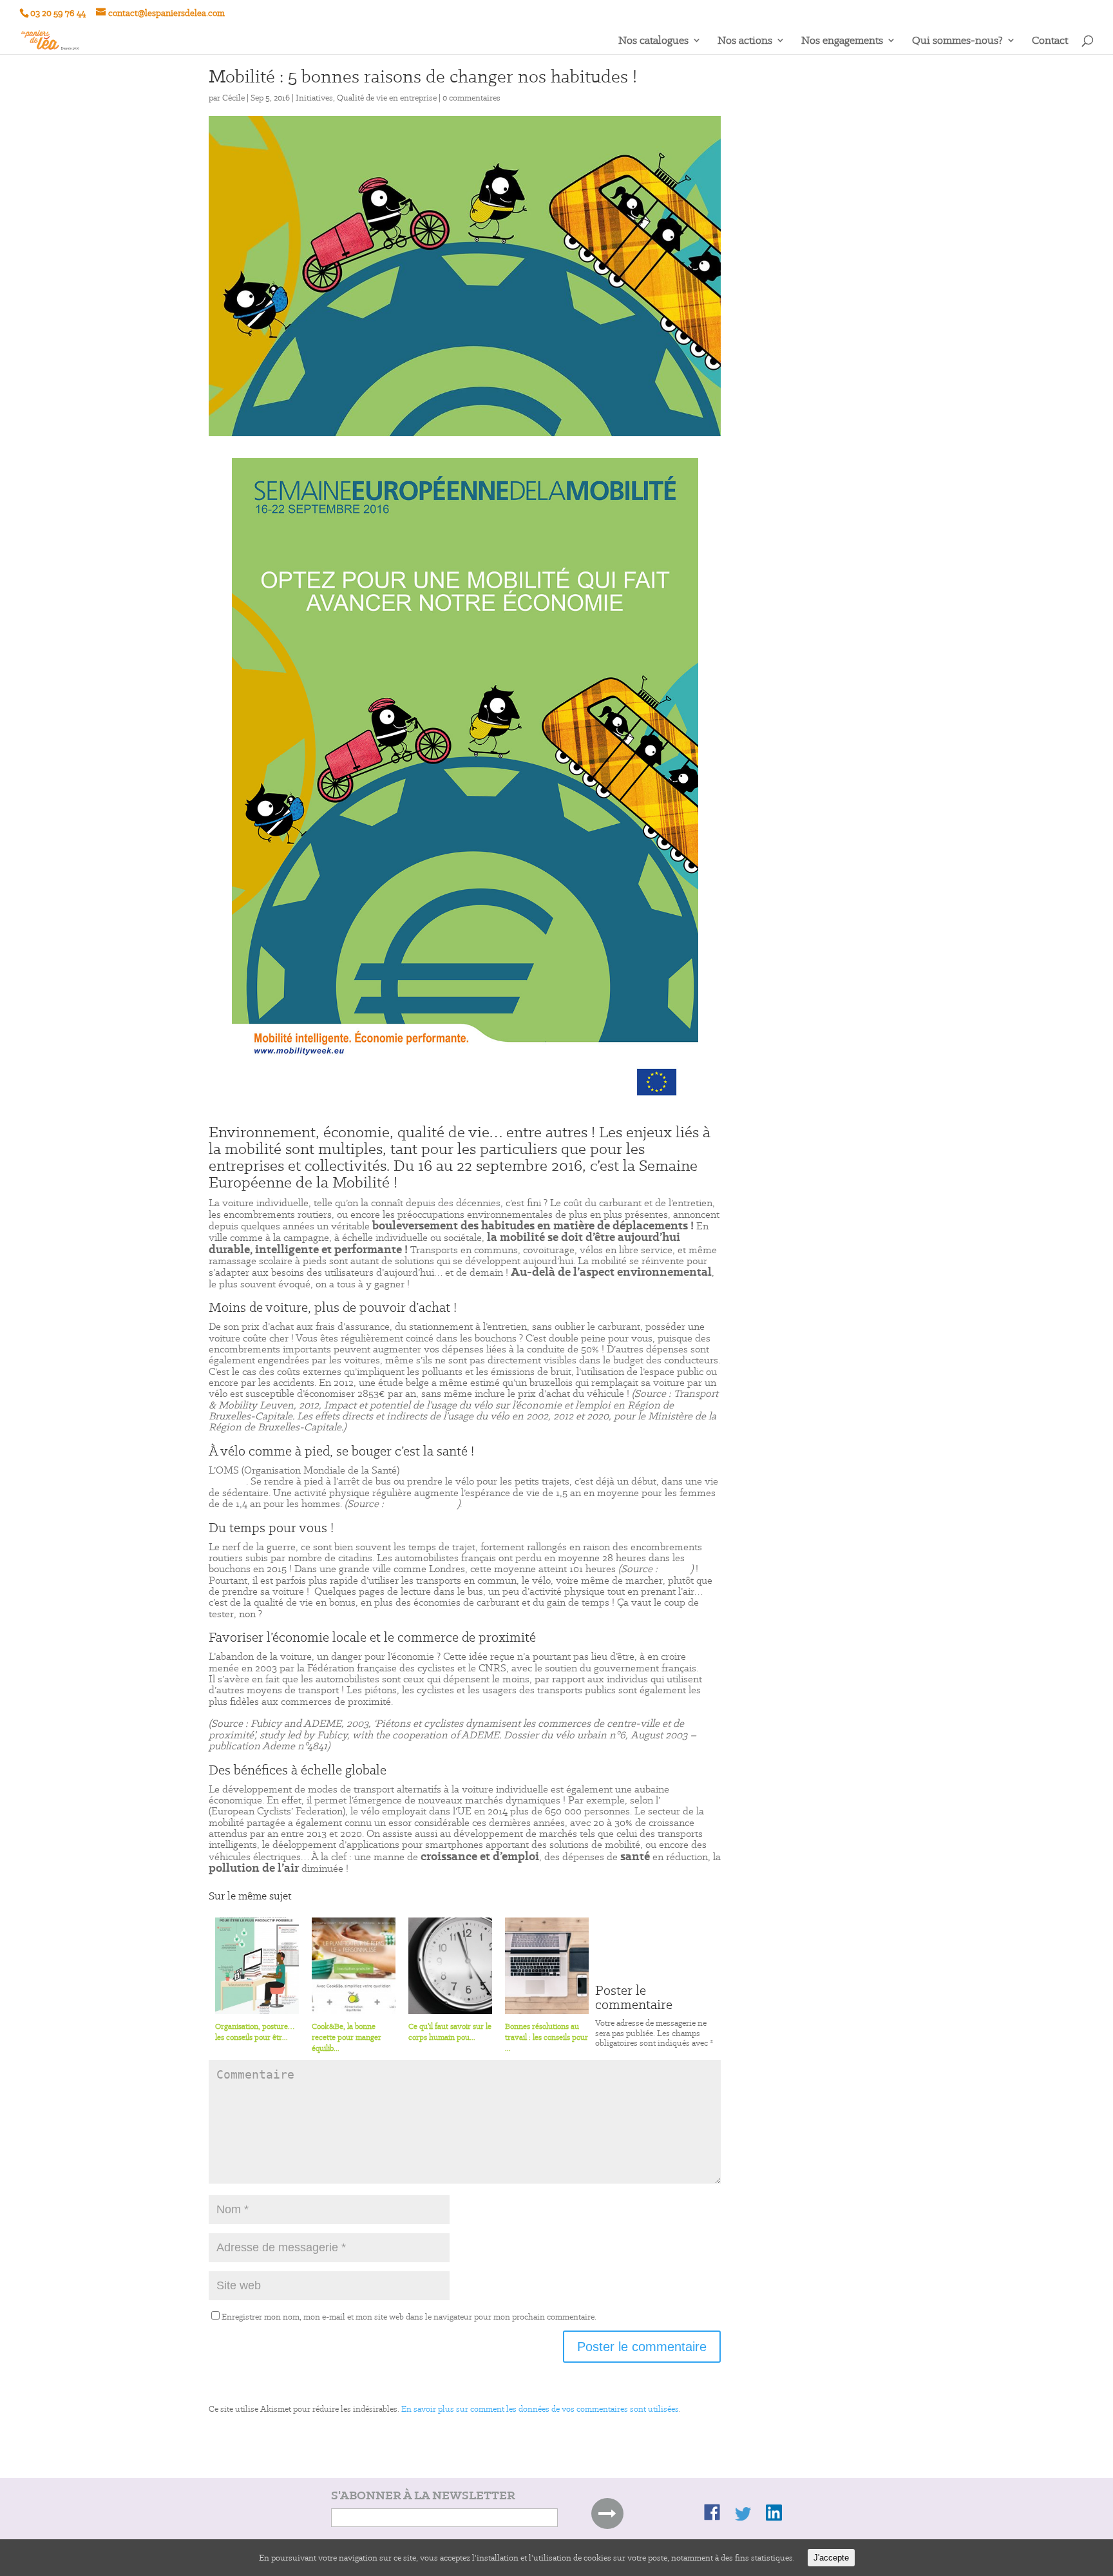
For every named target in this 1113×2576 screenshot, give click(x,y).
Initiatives (314, 98)
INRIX (675, 1569)
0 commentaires (471, 98)
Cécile (233, 98)
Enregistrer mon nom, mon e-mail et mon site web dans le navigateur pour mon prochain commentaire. (409, 2317)
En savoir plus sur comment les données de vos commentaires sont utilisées (540, 2409)
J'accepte (831, 2558)
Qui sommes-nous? (957, 41)
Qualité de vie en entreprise (387, 98)
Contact (1050, 41)
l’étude (703, 1656)
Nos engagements (842, 41)
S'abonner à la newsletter (423, 2495)
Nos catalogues (653, 41)
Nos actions (745, 41)
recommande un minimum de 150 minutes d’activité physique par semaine (451, 1475)
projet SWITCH (422, 1504)
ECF (670, 1800)
